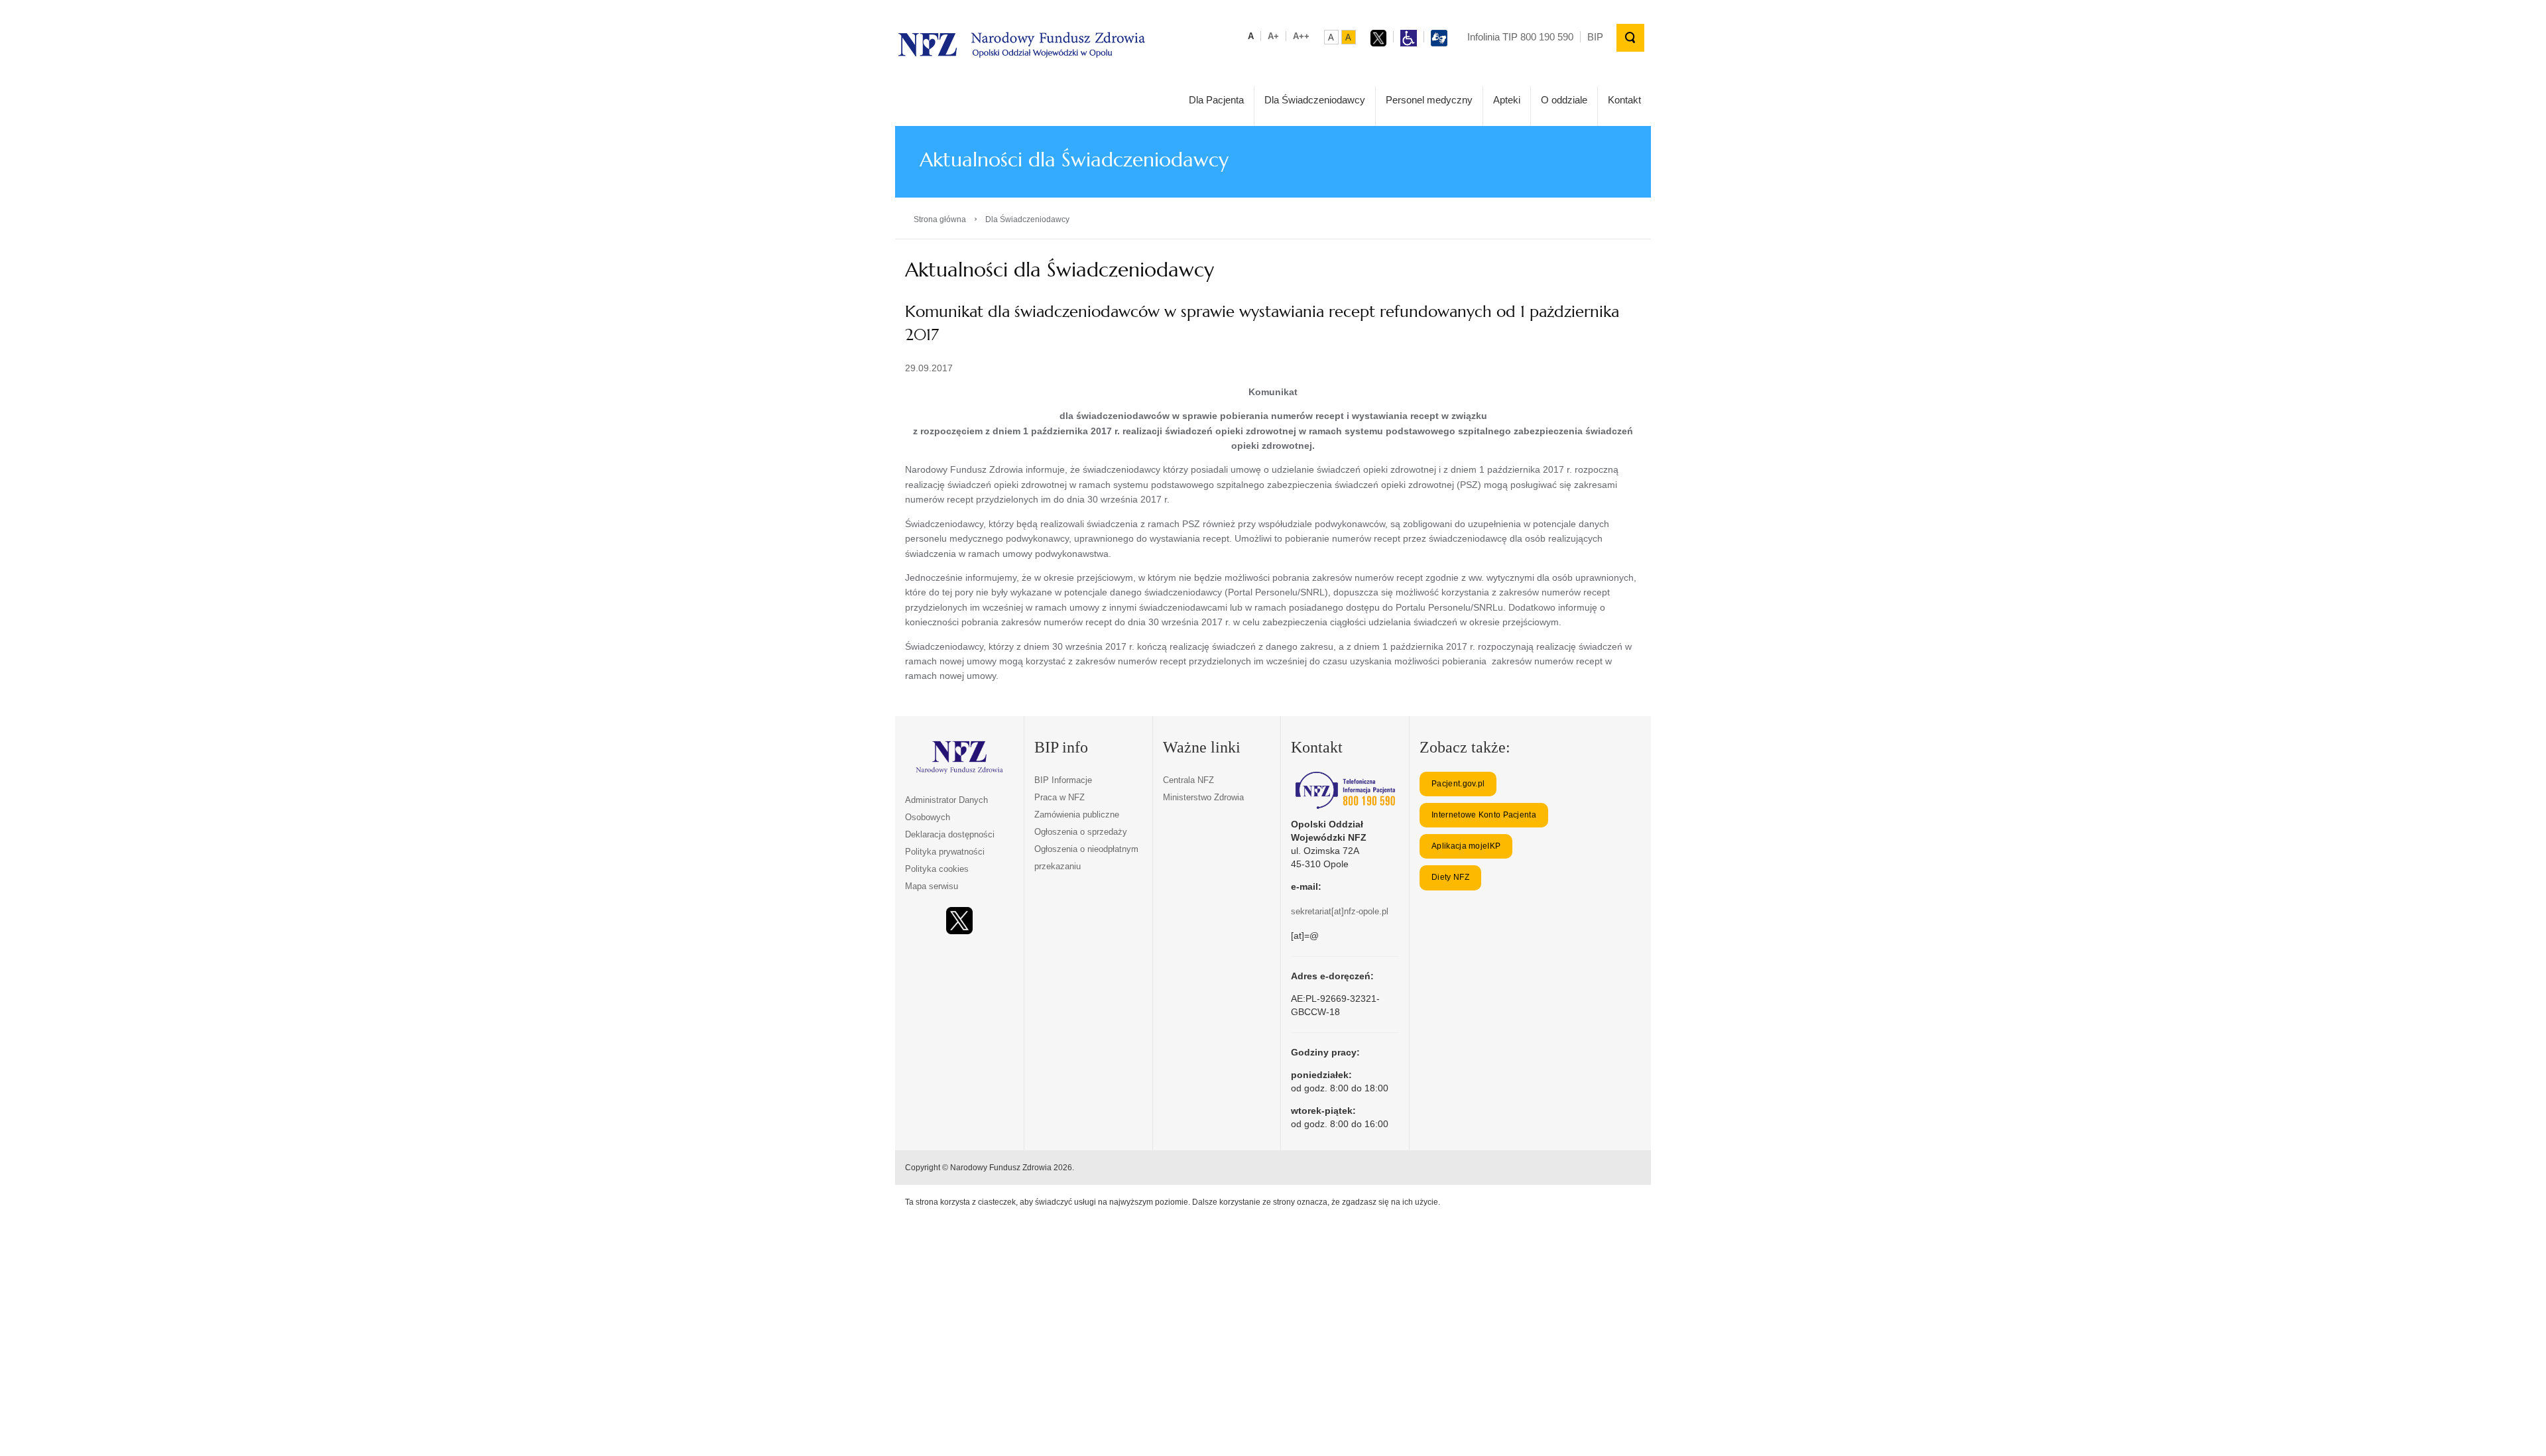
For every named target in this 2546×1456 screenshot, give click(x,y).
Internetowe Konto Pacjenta (1484, 815)
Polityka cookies (937, 869)
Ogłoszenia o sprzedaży (1081, 832)
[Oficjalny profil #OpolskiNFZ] (959, 921)
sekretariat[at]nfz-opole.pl (1340, 911)
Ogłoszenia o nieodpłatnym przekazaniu (1086, 858)
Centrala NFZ (1188, 780)
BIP (1595, 37)
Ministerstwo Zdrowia (1203, 797)
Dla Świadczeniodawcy (1315, 100)
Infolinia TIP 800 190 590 (1520, 37)
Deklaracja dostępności (950, 834)
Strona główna (940, 219)
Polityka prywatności (945, 852)
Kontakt (1624, 100)
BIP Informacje (1063, 780)
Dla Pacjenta (1216, 100)
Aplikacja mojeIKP (1466, 846)
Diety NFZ (1450, 877)
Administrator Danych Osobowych (946, 809)
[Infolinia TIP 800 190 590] (1345, 790)
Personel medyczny (1429, 100)
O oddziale (1564, 100)
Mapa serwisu (932, 886)
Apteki (1507, 100)
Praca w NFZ (1060, 797)
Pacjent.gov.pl (1458, 784)
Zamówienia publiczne (1077, 815)
